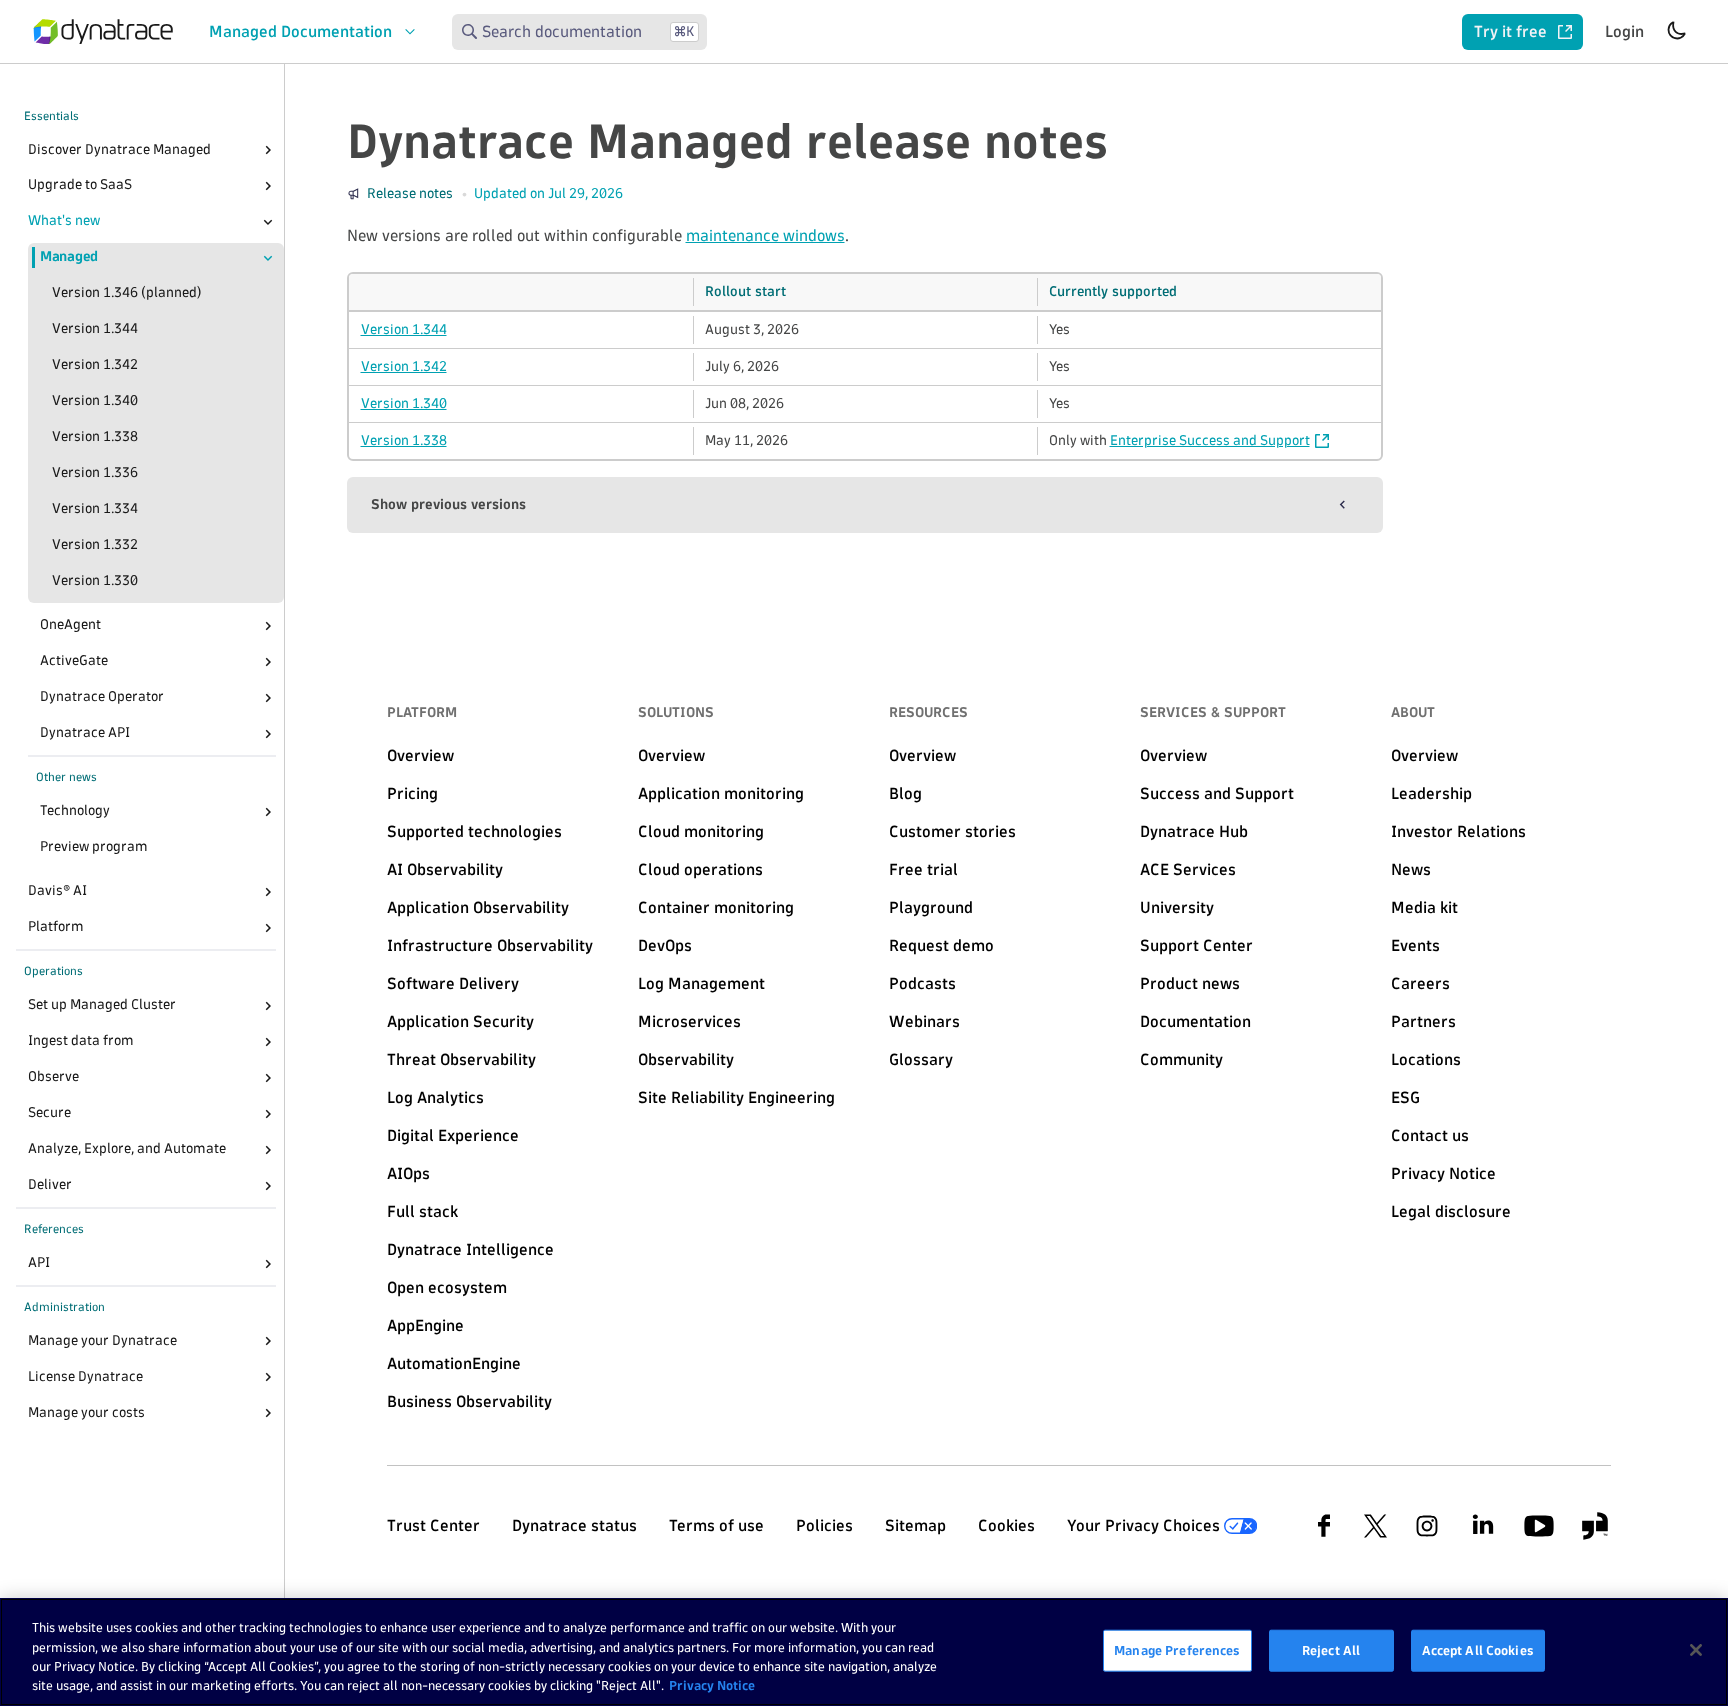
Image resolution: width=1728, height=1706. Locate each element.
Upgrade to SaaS (80, 185)
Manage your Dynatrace (102, 1340)
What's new (64, 221)
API (39, 1263)
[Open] (268, 150)
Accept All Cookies (1478, 1650)
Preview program (94, 847)
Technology (75, 811)
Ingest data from (81, 1041)
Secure (49, 1113)
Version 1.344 (95, 329)
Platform (56, 927)
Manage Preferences (1177, 1650)
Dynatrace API (85, 733)
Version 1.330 (95, 581)
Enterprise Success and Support (1210, 440)
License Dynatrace (85, 1376)
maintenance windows (765, 235)
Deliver (50, 1185)
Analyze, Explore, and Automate (127, 1149)
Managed (69, 257)
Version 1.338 (95, 437)
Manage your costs (86, 1412)
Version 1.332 (95, 545)
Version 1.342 (95, 365)
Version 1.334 (95, 509)
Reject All (1331, 1650)
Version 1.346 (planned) (127, 293)
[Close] (268, 222)
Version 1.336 (95, 473)
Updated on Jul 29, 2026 (548, 193)
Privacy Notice (712, 1685)
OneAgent (70, 625)
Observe (53, 1077)
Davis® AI (57, 891)
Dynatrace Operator (102, 697)
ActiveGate (74, 661)
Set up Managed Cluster (102, 1005)
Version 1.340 (95, 401)
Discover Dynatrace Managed (119, 149)
